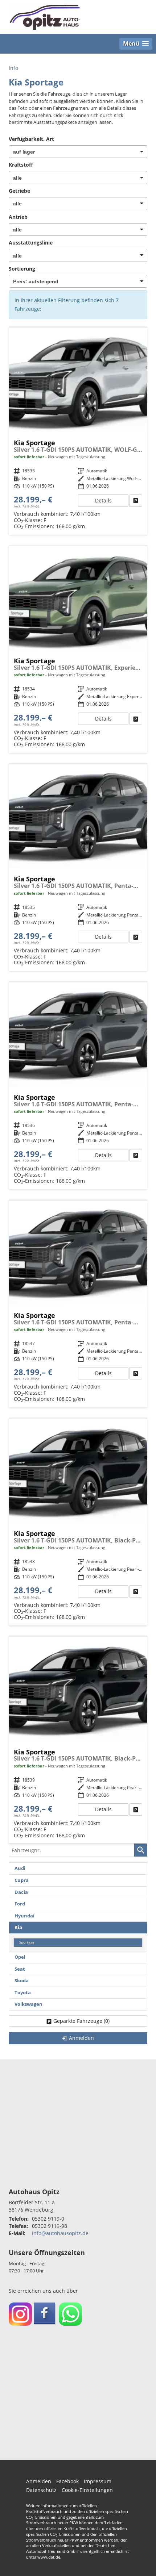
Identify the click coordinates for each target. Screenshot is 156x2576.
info (13, 68)
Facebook (67, 2481)
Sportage (27, 1942)
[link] (136, 501)
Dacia (21, 1892)
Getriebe (19, 191)
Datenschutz (41, 2490)
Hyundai (24, 1916)
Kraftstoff (21, 165)
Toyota (23, 1993)
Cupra (22, 1880)
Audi (20, 1868)
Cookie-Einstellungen (87, 2490)
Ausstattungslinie (31, 243)
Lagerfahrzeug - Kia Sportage (78, 431)
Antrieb (18, 217)
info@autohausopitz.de (60, 2233)
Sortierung (22, 269)
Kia (18, 1927)
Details (103, 500)
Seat (20, 1969)
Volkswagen (28, 2004)
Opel (20, 1957)
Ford (20, 1904)
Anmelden (39, 2481)
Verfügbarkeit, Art (31, 139)
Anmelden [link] (81, 2038)
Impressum (98, 2481)
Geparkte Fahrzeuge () (81, 2021)
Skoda (22, 1981)
